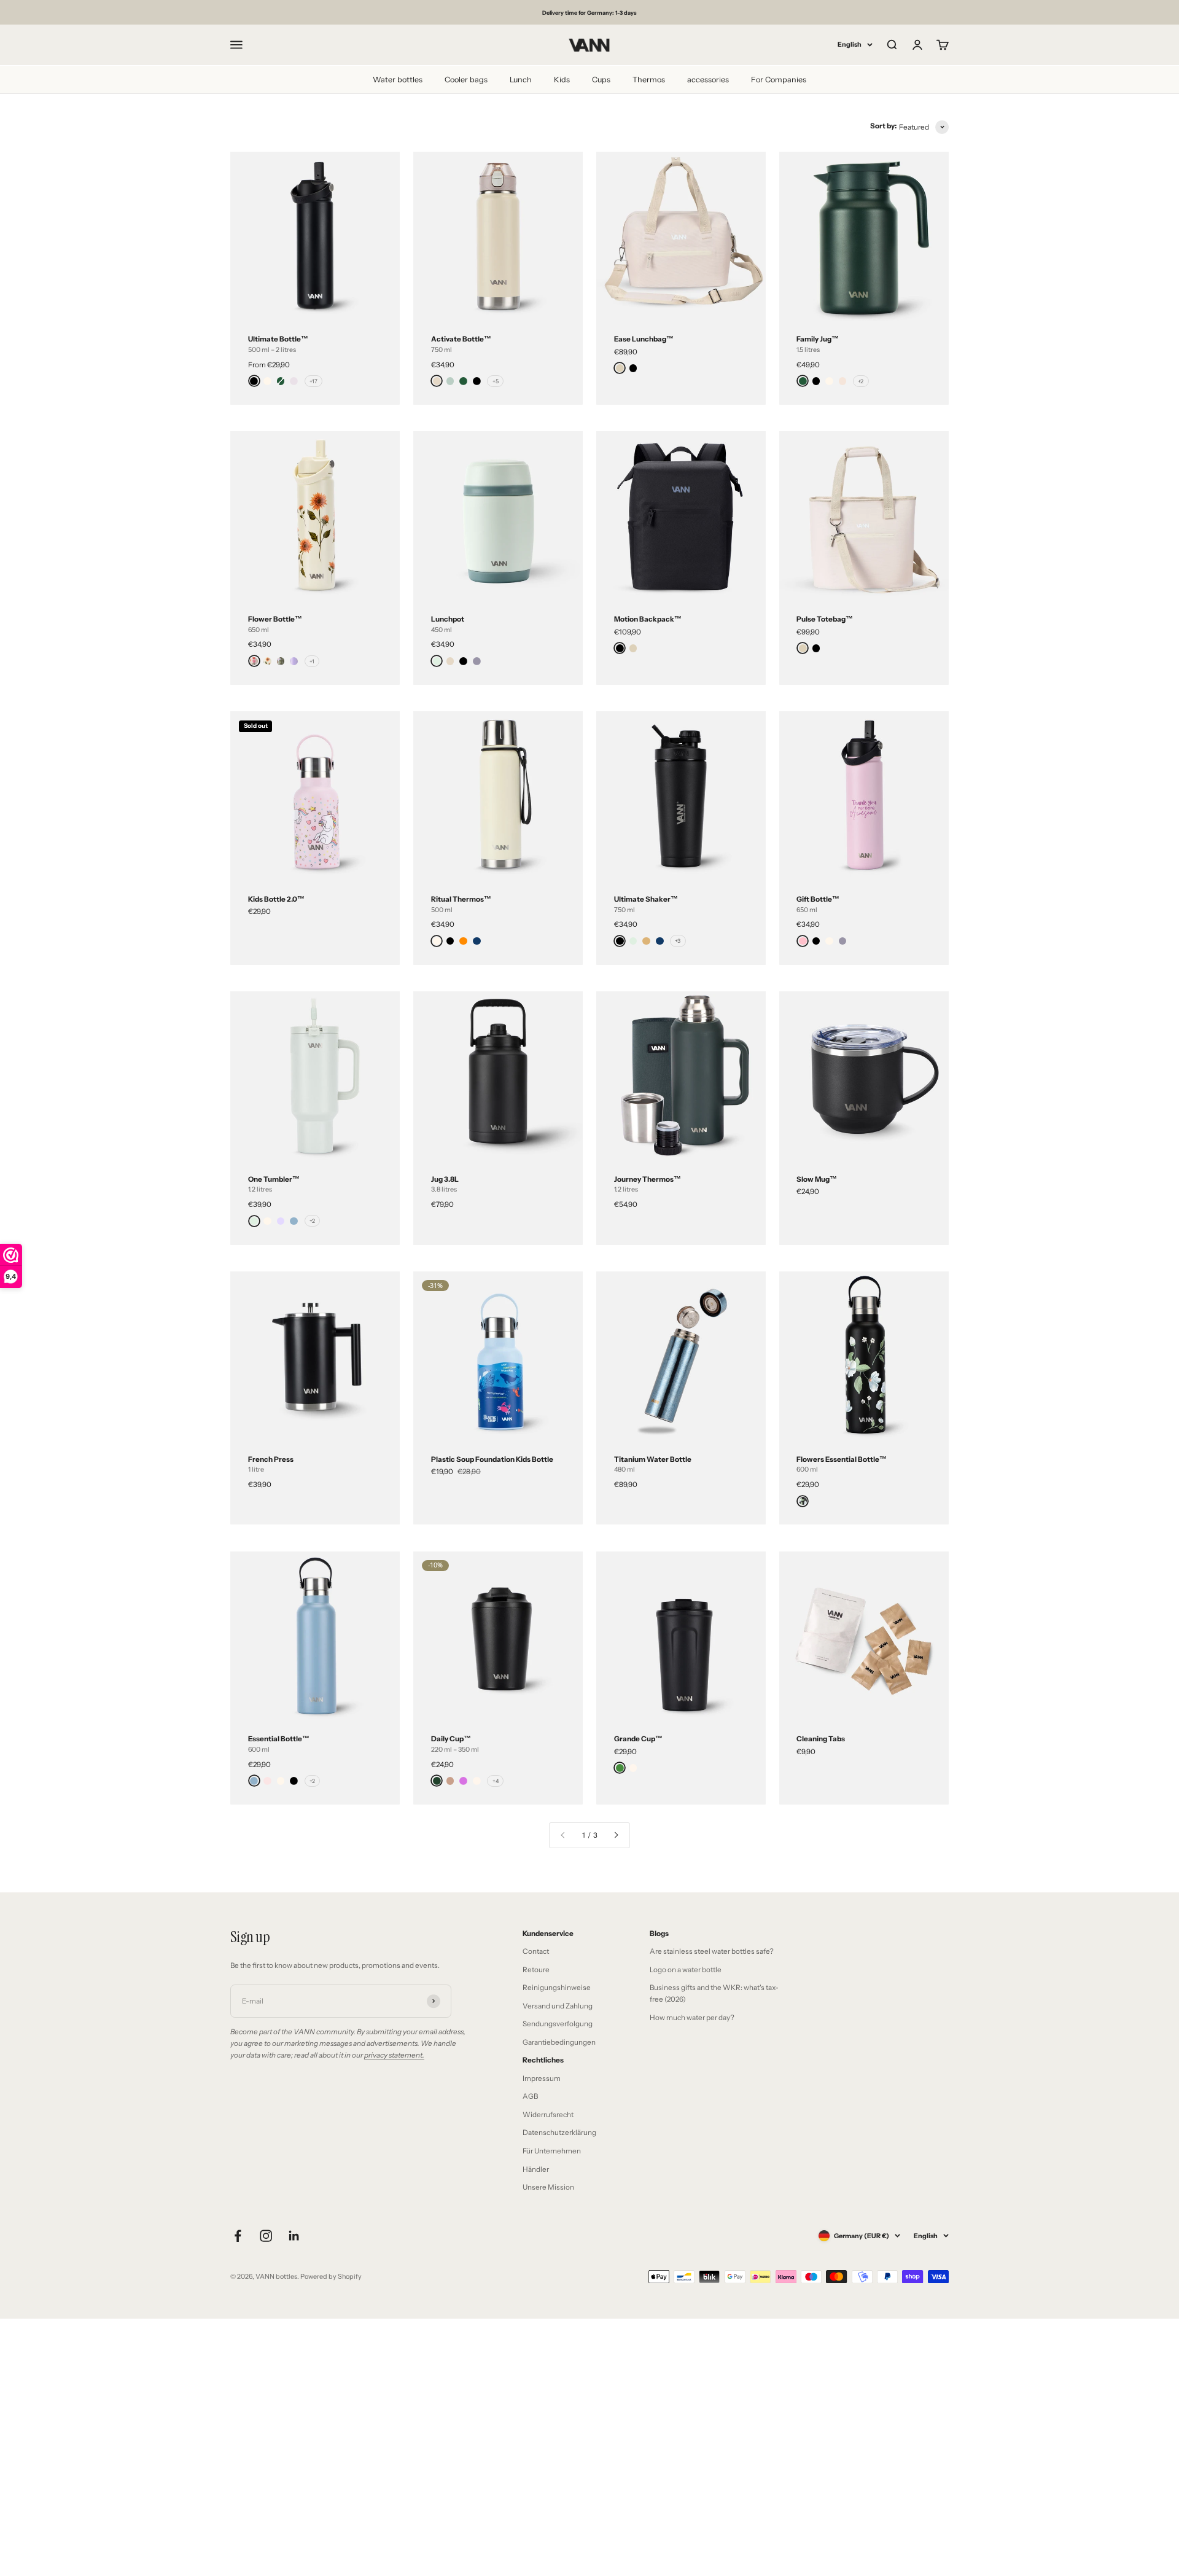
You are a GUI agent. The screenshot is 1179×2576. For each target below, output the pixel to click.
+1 (312, 661)
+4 (496, 1781)
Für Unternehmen (552, 2151)
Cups (601, 79)
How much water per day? (692, 2018)
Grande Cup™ (638, 1739)
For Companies (779, 79)
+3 (678, 941)
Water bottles (398, 79)
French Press (271, 1459)
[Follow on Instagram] (266, 2236)
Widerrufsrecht (548, 2115)
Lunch (521, 79)
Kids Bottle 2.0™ (276, 899)
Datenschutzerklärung (559, 2133)
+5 (496, 381)
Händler (536, 2169)
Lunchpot (448, 619)
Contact (536, 1951)
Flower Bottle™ (275, 619)
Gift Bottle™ (818, 899)
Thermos (649, 79)
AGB (530, 2096)
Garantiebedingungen (559, 2042)
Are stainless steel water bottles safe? (712, 1951)
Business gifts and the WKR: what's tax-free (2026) (714, 1993)
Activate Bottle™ (461, 339)
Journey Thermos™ (648, 1179)
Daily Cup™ (451, 1739)
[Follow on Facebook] (238, 2236)
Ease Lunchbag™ (644, 339)
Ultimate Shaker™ (646, 899)
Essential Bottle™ (279, 1739)
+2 (861, 381)
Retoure (536, 1970)
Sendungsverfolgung (558, 2024)
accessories (708, 79)
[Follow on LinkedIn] (294, 2236)
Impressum (542, 2078)
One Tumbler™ (274, 1179)
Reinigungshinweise (557, 1988)
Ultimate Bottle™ (278, 339)
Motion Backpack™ (648, 619)
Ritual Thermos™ (461, 899)
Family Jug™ (818, 339)
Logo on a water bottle (686, 1970)
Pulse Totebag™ (825, 619)
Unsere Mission (548, 2187)
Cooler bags (466, 79)
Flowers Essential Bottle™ (842, 1459)
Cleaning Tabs (821, 1739)
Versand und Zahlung (558, 2006)
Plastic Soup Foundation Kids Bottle (492, 1459)
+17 (313, 381)
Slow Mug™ (817, 1179)
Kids (562, 79)
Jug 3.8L (445, 1179)
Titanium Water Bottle (653, 1459)
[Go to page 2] (616, 1835)
